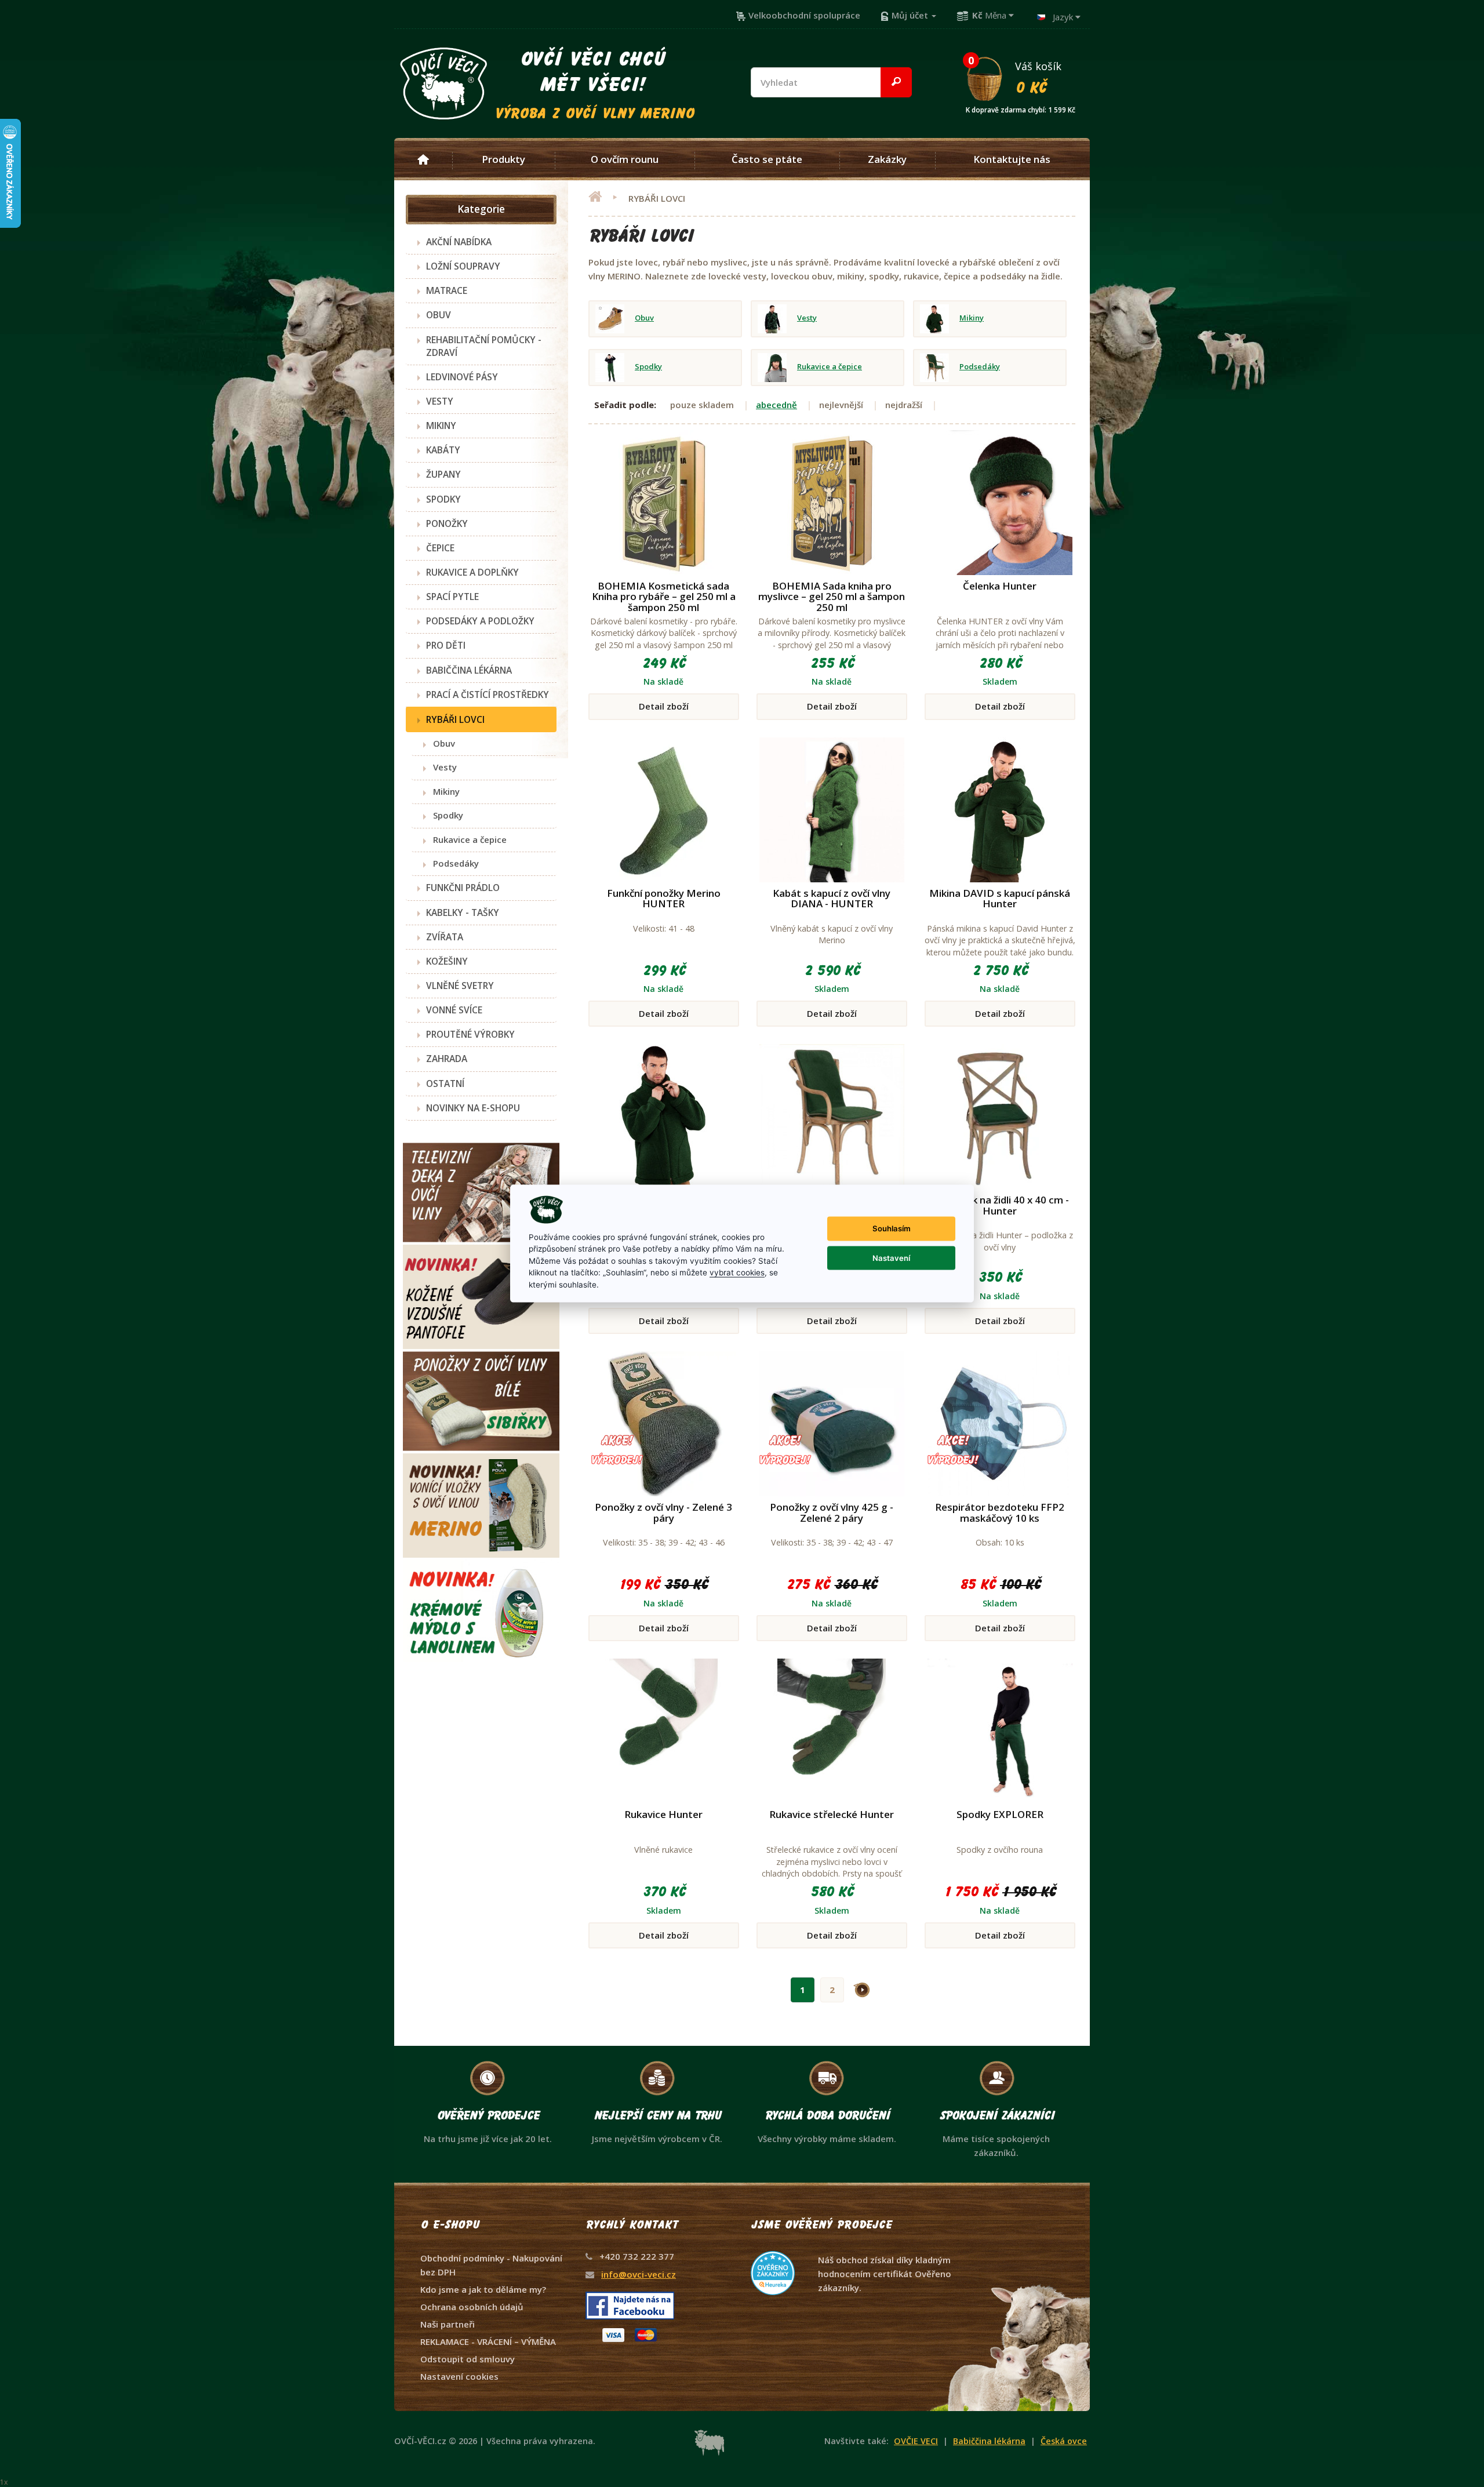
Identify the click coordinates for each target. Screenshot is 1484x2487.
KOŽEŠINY (447, 961)
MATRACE (447, 290)
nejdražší (904, 405)
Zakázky (887, 159)
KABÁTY (443, 450)
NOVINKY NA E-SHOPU (473, 1108)
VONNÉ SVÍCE (454, 1010)
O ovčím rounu (625, 159)
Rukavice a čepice (466, 839)
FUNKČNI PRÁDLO (463, 888)
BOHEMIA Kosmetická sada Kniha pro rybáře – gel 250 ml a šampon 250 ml (664, 597)
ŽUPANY (443, 474)
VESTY (440, 401)
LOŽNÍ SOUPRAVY (463, 266)
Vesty (441, 767)
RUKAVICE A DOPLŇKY (472, 572)
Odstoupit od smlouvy (468, 2359)
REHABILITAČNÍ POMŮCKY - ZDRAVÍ (484, 346)
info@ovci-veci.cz (639, 2274)
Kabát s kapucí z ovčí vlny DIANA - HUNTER (832, 899)
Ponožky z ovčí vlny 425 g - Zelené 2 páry (832, 1512)
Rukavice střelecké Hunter (832, 1814)
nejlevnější (841, 405)
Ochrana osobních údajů (472, 2307)
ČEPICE (440, 548)
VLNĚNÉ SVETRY (460, 986)
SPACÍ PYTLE (452, 597)
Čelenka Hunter (1000, 586)
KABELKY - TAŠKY (463, 912)
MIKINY (441, 426)
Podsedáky (452, 863)
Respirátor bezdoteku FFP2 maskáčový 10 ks (1000, 1512)
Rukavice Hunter (663, 1814)
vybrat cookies (737, 1272)
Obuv (441, 743)
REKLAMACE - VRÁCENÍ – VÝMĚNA (488, 2341)
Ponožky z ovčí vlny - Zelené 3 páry (663, 1512)
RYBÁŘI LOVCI (455, 719)
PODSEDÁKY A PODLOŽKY (480, 621)
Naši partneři (448, 2324)
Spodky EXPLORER (1000, 1814)
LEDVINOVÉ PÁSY (462, 377)
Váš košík (1021, 77)
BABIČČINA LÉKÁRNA (469, 670)
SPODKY (443, 499)
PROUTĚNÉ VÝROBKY (470, 1034)
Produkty (503, 159)
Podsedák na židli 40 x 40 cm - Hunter (1000, 1205)
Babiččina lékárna (989, 2441)
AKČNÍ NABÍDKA (459, 242)
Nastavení (891, 1257)
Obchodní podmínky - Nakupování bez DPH (491, 2265)
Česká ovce (1064, 2441)
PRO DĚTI (446, 645)
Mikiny (443, 791)
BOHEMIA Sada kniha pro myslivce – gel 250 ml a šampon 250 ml (832, 597)
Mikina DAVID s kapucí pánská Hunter (1000, 899)
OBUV (439, 315)
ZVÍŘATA (445, 937)
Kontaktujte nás (1012, 159)
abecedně (776, 405)
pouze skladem (702, 405)
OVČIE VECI (916, 2441)
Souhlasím (892, 1228)
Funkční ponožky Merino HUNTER (664, 899)
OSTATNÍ (445, 1083)
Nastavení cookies (459, 2376)
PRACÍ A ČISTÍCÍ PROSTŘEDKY (488, 695)
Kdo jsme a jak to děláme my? (483, 2289)
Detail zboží (664, 706)
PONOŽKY (447, 523)
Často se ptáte (767, 159)
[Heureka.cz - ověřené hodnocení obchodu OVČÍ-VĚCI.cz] (852, 2251)
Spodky (445, 815)
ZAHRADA (447, 1059)
